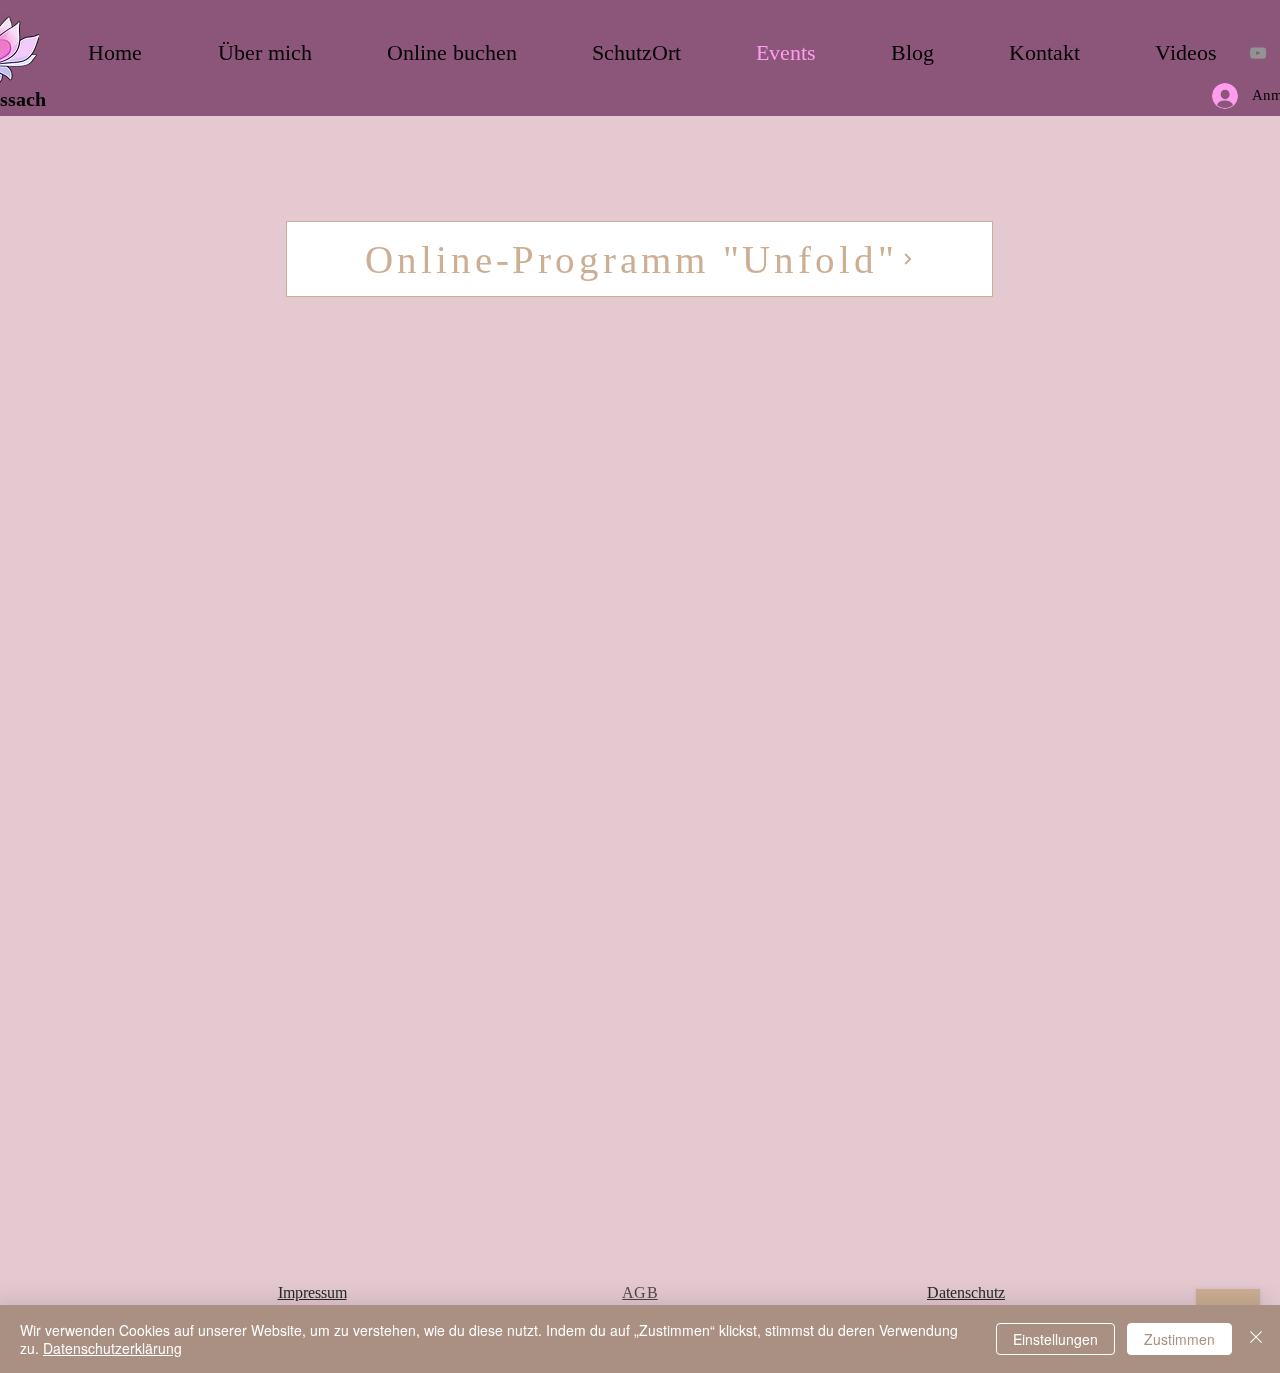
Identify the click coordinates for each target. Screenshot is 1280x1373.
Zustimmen (1179, 1339)
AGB (639, 1292)
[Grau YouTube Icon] (1258, 53)
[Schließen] (1256, 1339)
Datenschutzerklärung (112, 1348)
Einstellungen (1055, 1339)
